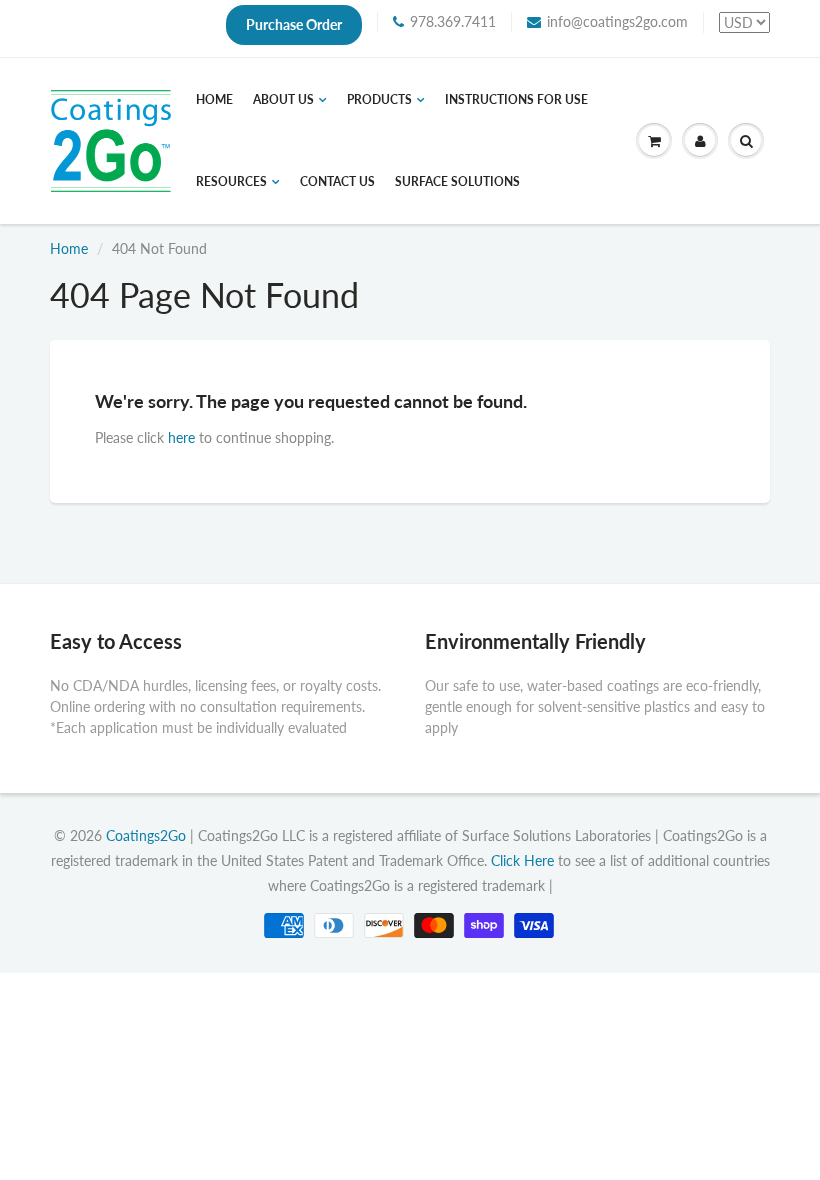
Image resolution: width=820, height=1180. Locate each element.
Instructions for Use (516, 99)
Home (214, 99)
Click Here (522, 860)
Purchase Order (294, 24)
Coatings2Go (146, 835)
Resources (231, 181)
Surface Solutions (457, 181)
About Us (283, 99)
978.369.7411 (453, 21)
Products (379, 99)
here (181, 437)
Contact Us (337, 181)
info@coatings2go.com (617, 21)
